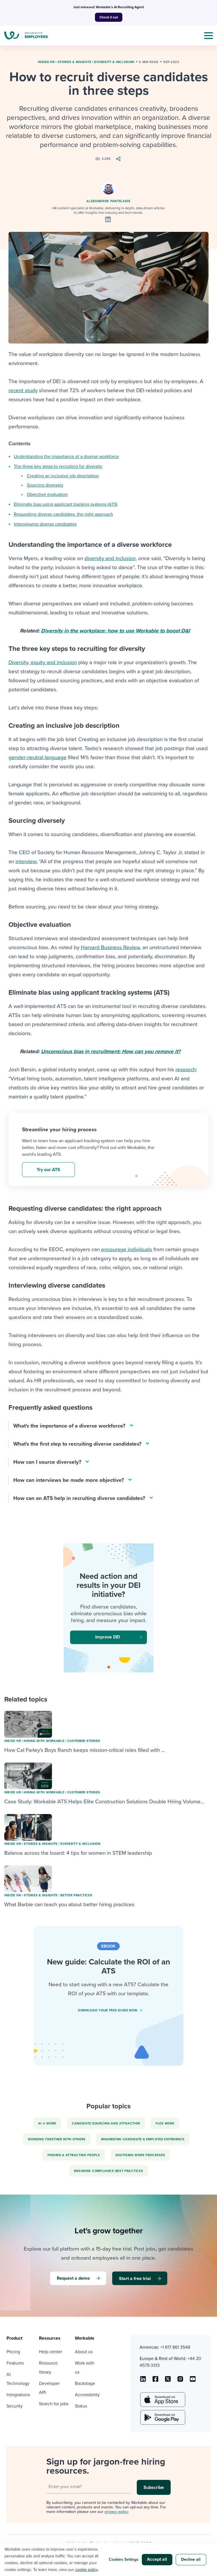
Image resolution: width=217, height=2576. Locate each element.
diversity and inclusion (110, 558)
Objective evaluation (47, 495)
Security (15, 2406)
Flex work (165, 2123)
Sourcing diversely (45, 485)
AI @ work (47, 2123)
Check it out (109, 17)
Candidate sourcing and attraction (106, 2123)
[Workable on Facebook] (155, 2381)
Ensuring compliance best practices (109, 2171)
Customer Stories (84, 1741)
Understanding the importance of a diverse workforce (66, 457)
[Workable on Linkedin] (143, 2381)
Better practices (76, 1895)
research (186, 1070)
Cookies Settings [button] (124, 2559)
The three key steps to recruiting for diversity (58, 467)
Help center (51, 2352)
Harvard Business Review (110, 947)
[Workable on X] (180, 2381)
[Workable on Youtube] (168, 2381)
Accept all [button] (157, 2559)
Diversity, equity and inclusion (43, 662)
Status (81, 2406)
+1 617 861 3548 (175, 2347)
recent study (23, 390)
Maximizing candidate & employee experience (143, 2139)
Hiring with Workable (44, 1741)
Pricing (13, 2352)
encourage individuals (127, 1249)
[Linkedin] (108, 219)
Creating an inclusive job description (63, 476)
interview (26, 861)
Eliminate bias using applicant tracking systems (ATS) (66, 504)
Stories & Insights (75, 62)
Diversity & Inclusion (114, 62)
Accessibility (87, 2395)
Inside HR (46, 62)
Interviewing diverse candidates (45, 524)
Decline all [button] (191, 2559)
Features (15, 2363)
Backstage (85, 2383)
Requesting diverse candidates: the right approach (63, 514)
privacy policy (116, 2512)
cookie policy (86, 2570)
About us (84, 2352)
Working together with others (57, 2139)
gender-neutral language (37, 757)
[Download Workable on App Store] (162, 2400)
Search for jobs (54, 2404)
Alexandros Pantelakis (108, 201)
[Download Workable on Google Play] (162, 2417)
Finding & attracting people (74, 2155)
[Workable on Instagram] (193, 2381)
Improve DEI (108, 1637)
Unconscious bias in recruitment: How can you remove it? (111, 1051)
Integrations (18, 2395)
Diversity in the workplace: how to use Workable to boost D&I (115, 631)
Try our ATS (48, 1170)
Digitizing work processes (140, 2155)
